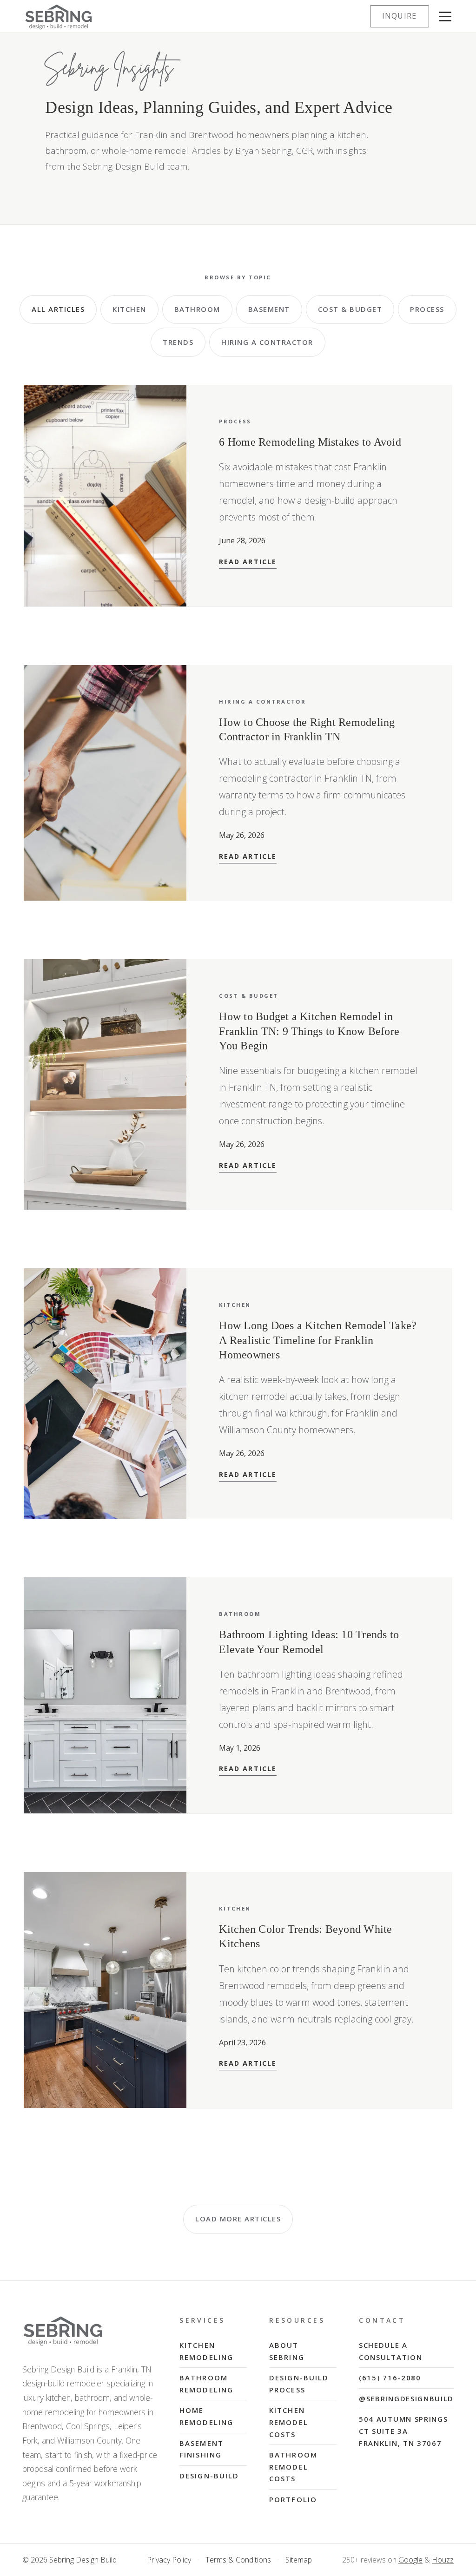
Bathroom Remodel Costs (293, 2467)
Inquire (400, 16)
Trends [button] (178, 342)
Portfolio (293, 2499)
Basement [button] (269, 309)
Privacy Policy (169, 2560)
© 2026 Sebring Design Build (69, 2560)
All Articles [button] (58, 309)
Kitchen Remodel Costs (289, 2422)
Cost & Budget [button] (350, 309)
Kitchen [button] (129, 309)
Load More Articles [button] (238, 2219)
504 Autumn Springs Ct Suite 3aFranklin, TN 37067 (403, 2431)
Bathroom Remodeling (206, 2384)
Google (410, 2560)
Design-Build (209, 2476)
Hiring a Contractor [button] (267, 342)
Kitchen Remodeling (206, 2351)
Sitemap (299, 2560)
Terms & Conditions (238, 2560)
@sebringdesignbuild (406, 2398)
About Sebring (287, 2351)
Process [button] (427, 309)
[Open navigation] (445, 16)
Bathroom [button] (197, 309)
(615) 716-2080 (390, 2378)
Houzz (443, 2560)
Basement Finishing (202, 2449)
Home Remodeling (206, 2416)
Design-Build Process (299, 2384)
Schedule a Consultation (390, 2351)
